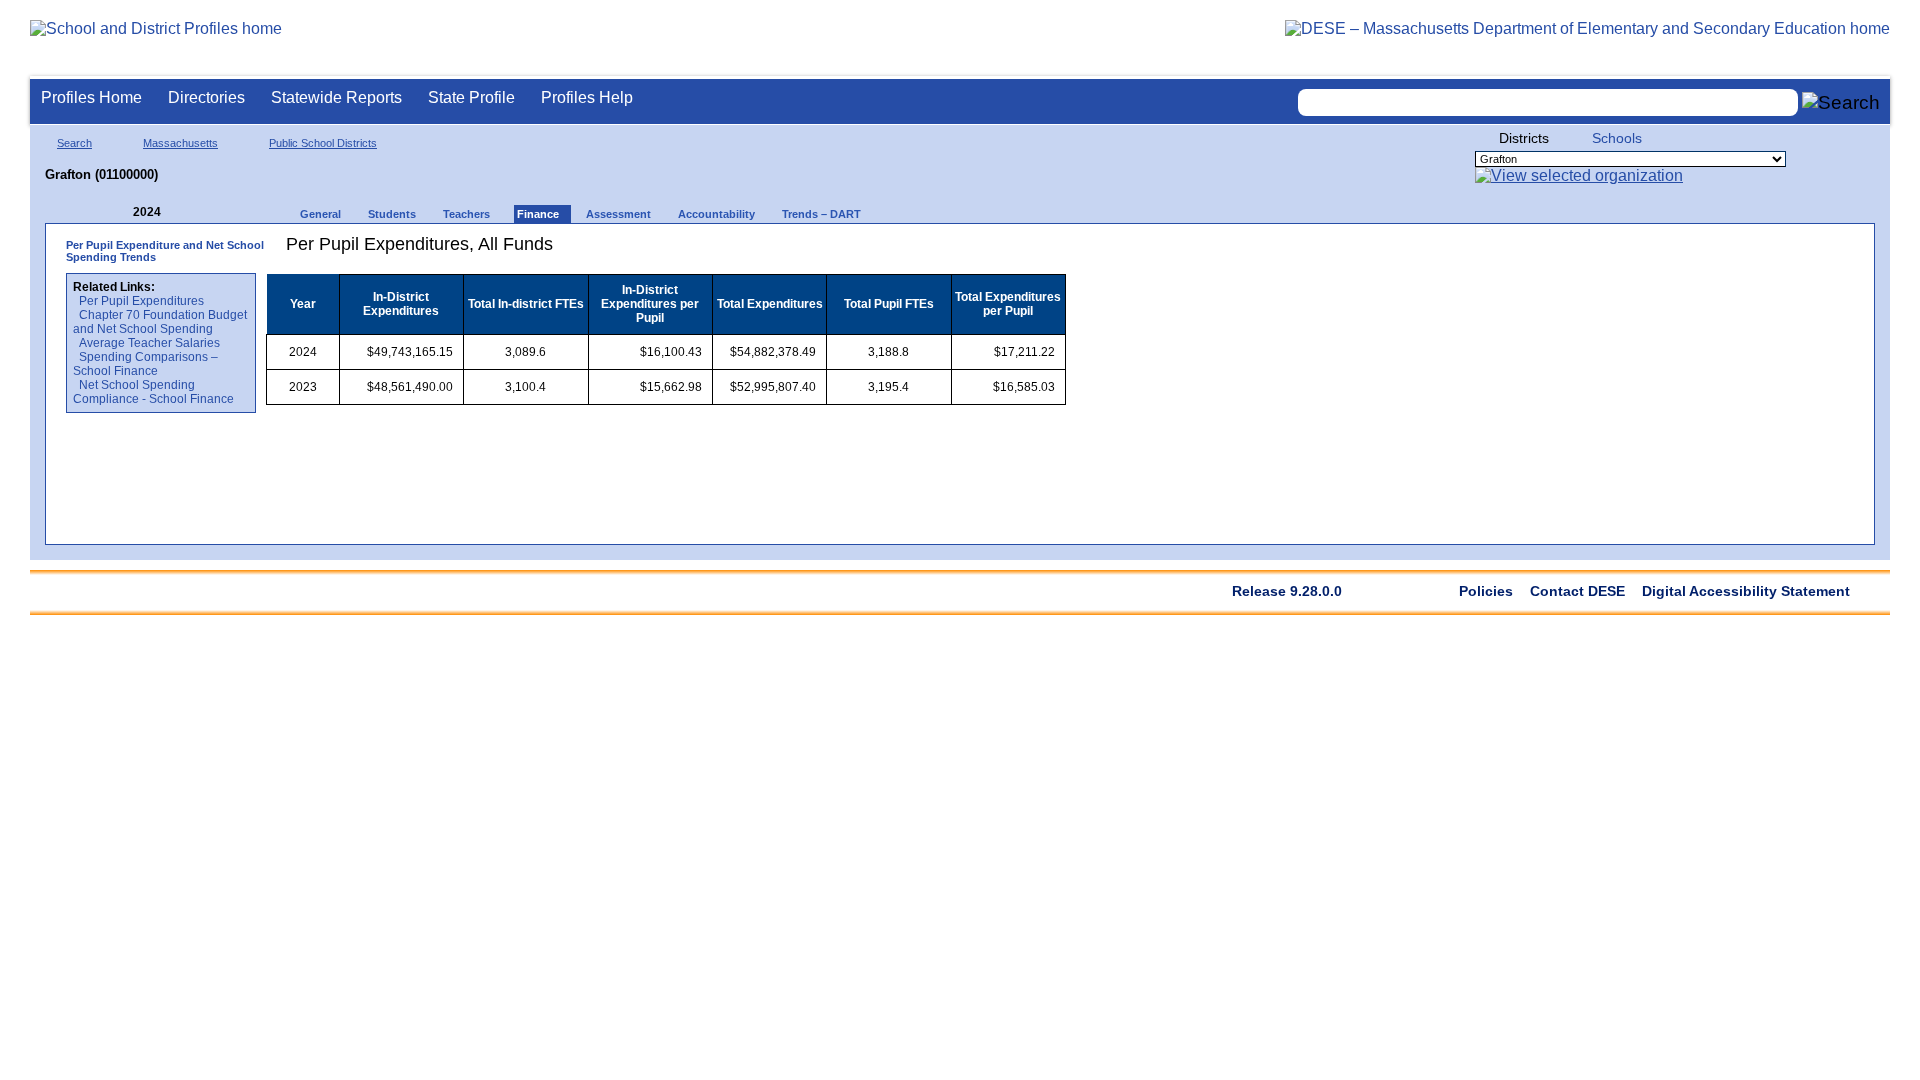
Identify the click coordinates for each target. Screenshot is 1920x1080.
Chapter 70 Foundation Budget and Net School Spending (160, 322)
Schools (1617, 138)
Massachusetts (180, 143)
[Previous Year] (119, 212)
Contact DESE (1577, 591)
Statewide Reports (336, 97)
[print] (940, 251)
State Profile (471, 97)
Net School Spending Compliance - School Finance (153, 392)
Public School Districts (323, 143)
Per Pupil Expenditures (141, 301)
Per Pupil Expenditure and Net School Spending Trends (165, 251)
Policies (1486, 591)
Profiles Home (91, 97)
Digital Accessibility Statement (1746, 591)
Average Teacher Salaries (149, 343)
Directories (206, 97)
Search (74, 143)
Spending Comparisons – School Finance (145, 364)
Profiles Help (587, 97)
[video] (977, 251)
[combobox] (1548, 102)
